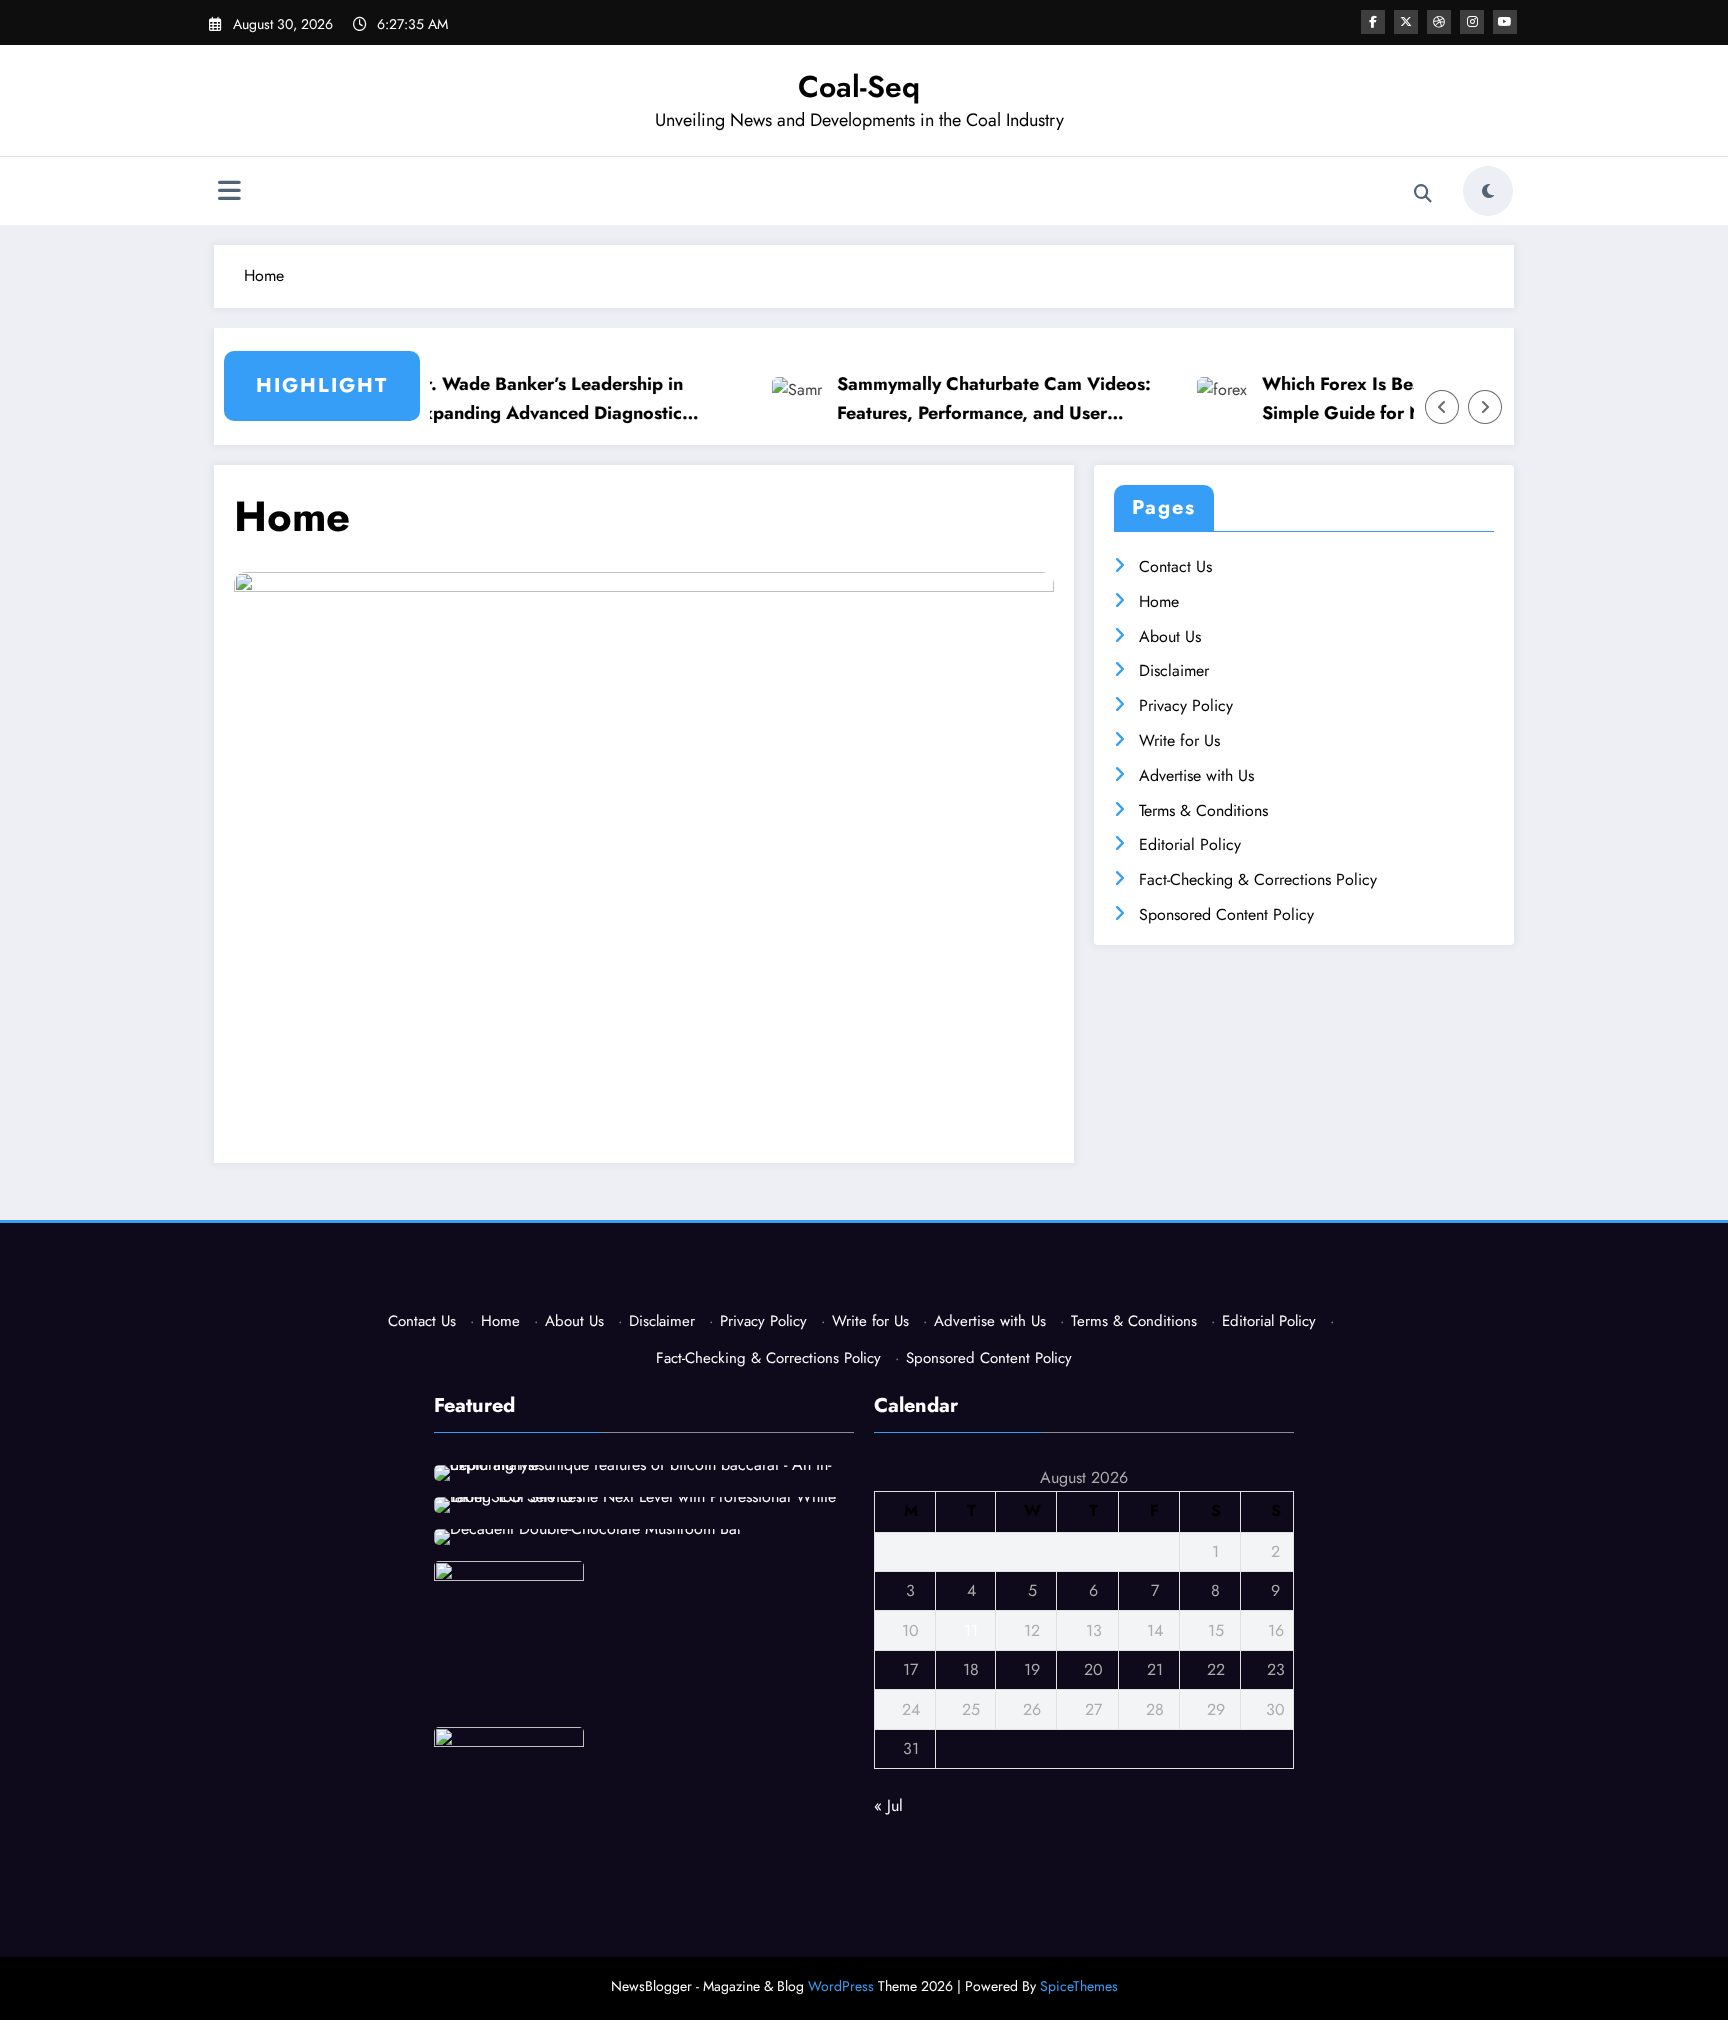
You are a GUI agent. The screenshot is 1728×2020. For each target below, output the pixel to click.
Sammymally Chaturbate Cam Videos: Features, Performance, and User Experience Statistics (965, 399)
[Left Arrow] (1442, 407)
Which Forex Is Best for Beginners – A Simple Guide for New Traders (1392, 398)
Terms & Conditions (1203, 810)
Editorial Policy (1190, 844)
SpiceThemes (1079, 1986)
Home (1159, 601)
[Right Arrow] (1485, 407)
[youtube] (1505, 22)
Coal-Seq (859, 86)
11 (971, 1630)
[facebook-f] (1373, 22)
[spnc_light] (1488, 191)
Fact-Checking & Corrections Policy (1258, 879)
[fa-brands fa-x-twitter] (1406, 22)
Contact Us (1175, 566)
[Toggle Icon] (229, 193)
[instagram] (1472, 22)
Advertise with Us (1196, 775)
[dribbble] (1439, 22)
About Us (1170, 636)
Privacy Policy (1186, 705)
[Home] (644, 841)
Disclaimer (1174, 670)
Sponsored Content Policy (1226, 914)
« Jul (888, 1805)
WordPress (841, 1986)
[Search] (1423, 194)
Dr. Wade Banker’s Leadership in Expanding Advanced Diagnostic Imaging (518, 399)
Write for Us (1179, 740)
